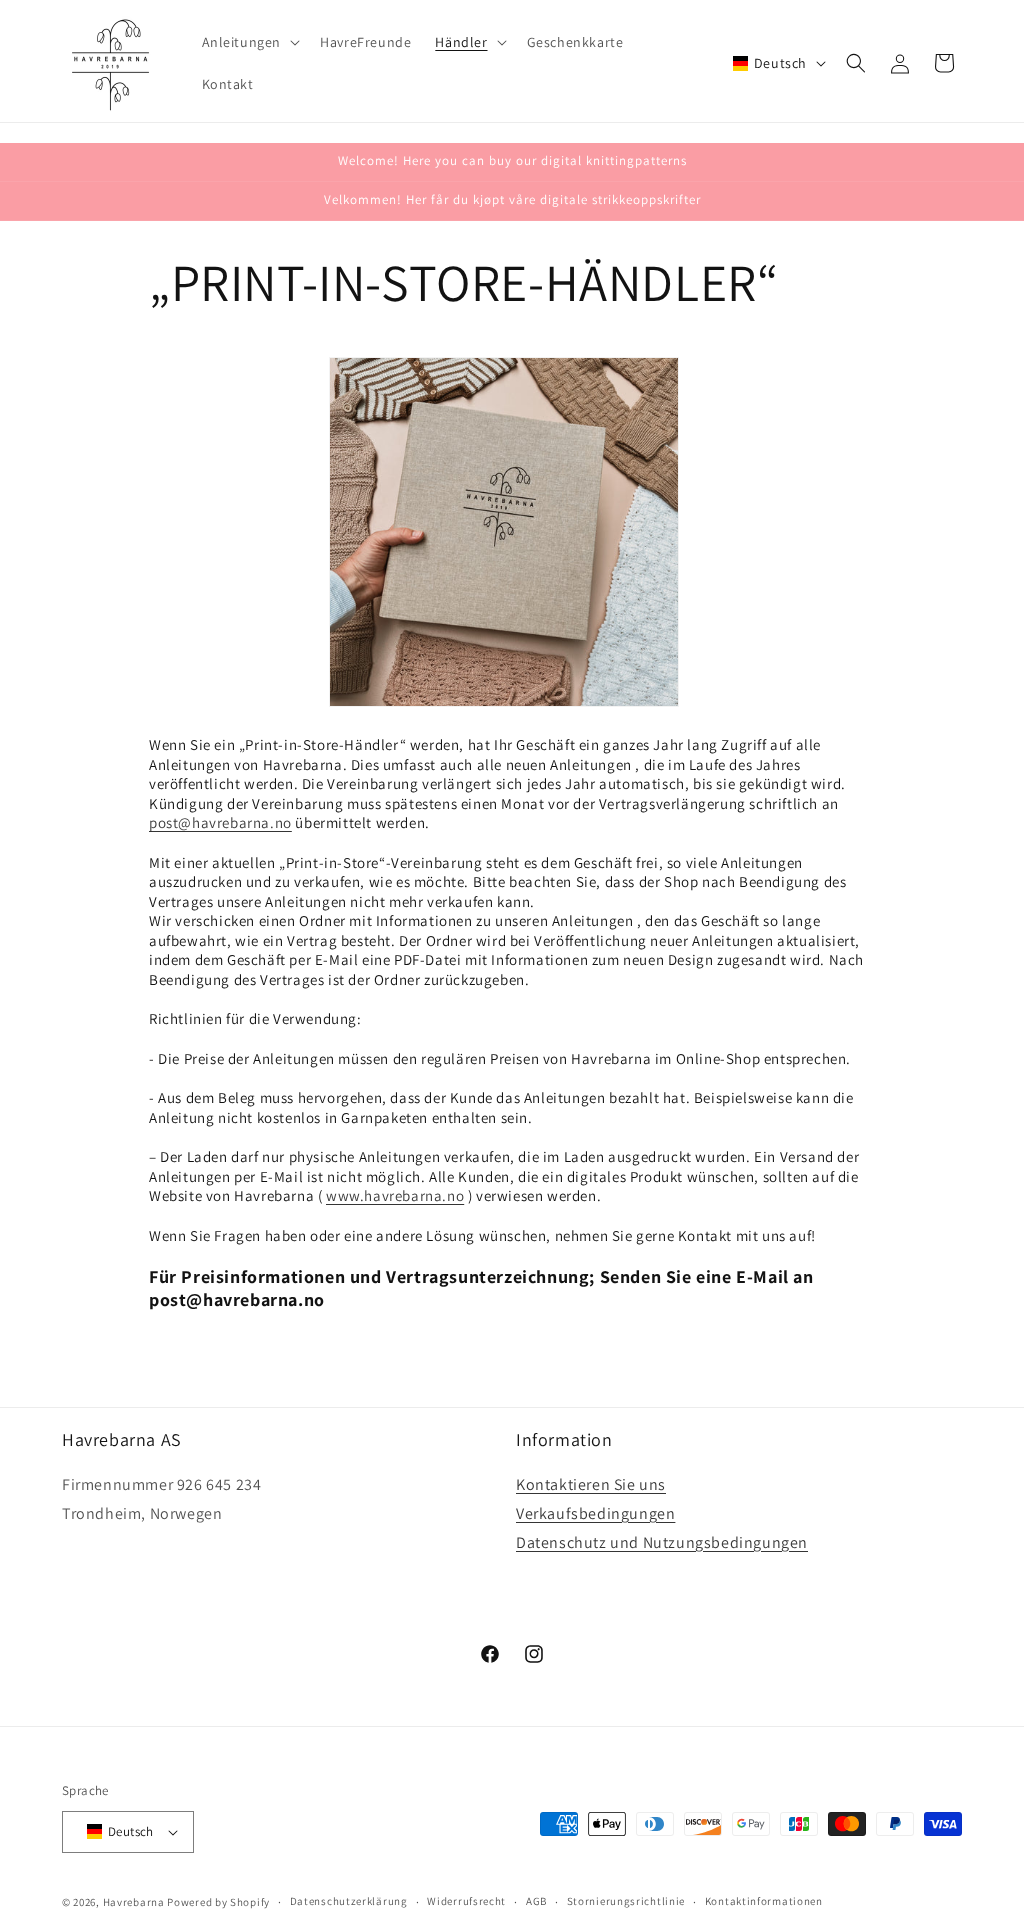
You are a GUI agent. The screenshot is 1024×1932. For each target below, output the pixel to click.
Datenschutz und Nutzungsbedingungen (662, 1542)
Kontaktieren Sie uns (591, 1484)
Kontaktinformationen (764, 1901)
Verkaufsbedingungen (595, 1513)
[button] (249, 42)
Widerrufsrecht (466, 1901)
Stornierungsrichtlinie (626, 1901)
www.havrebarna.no (395, 1195)
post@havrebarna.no (220, 822)
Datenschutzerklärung (349, 1901)
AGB (536, 1901)
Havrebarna (134, 1902)
